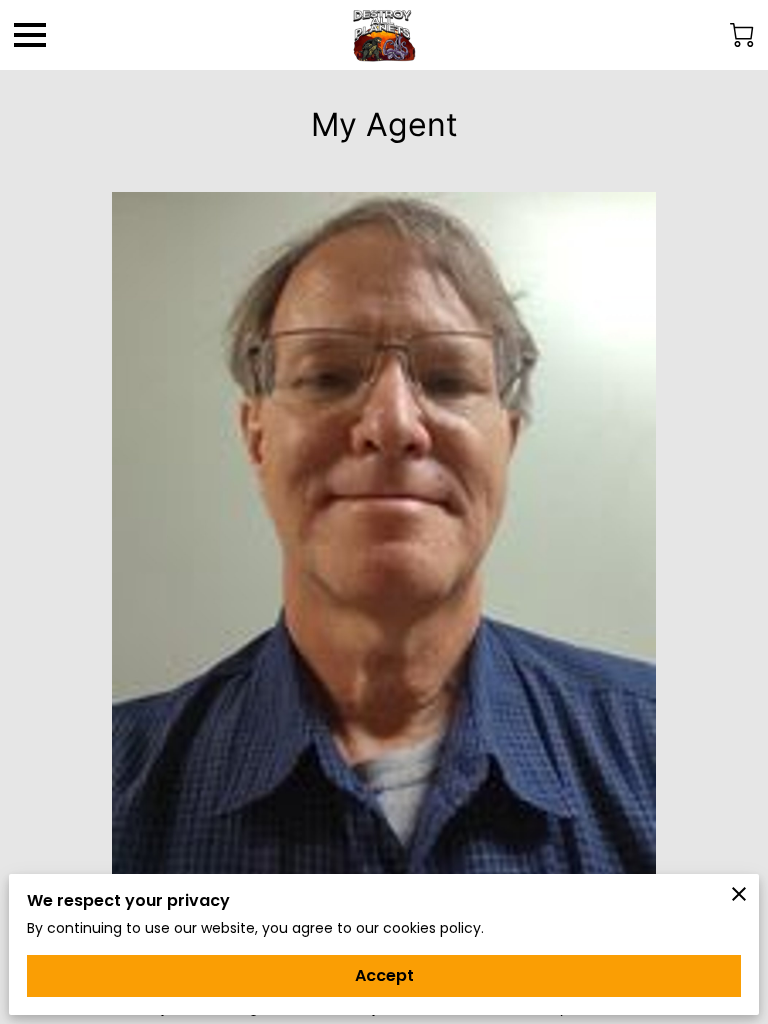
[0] (742, 35)
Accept (384, 975)
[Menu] (30, 35)
